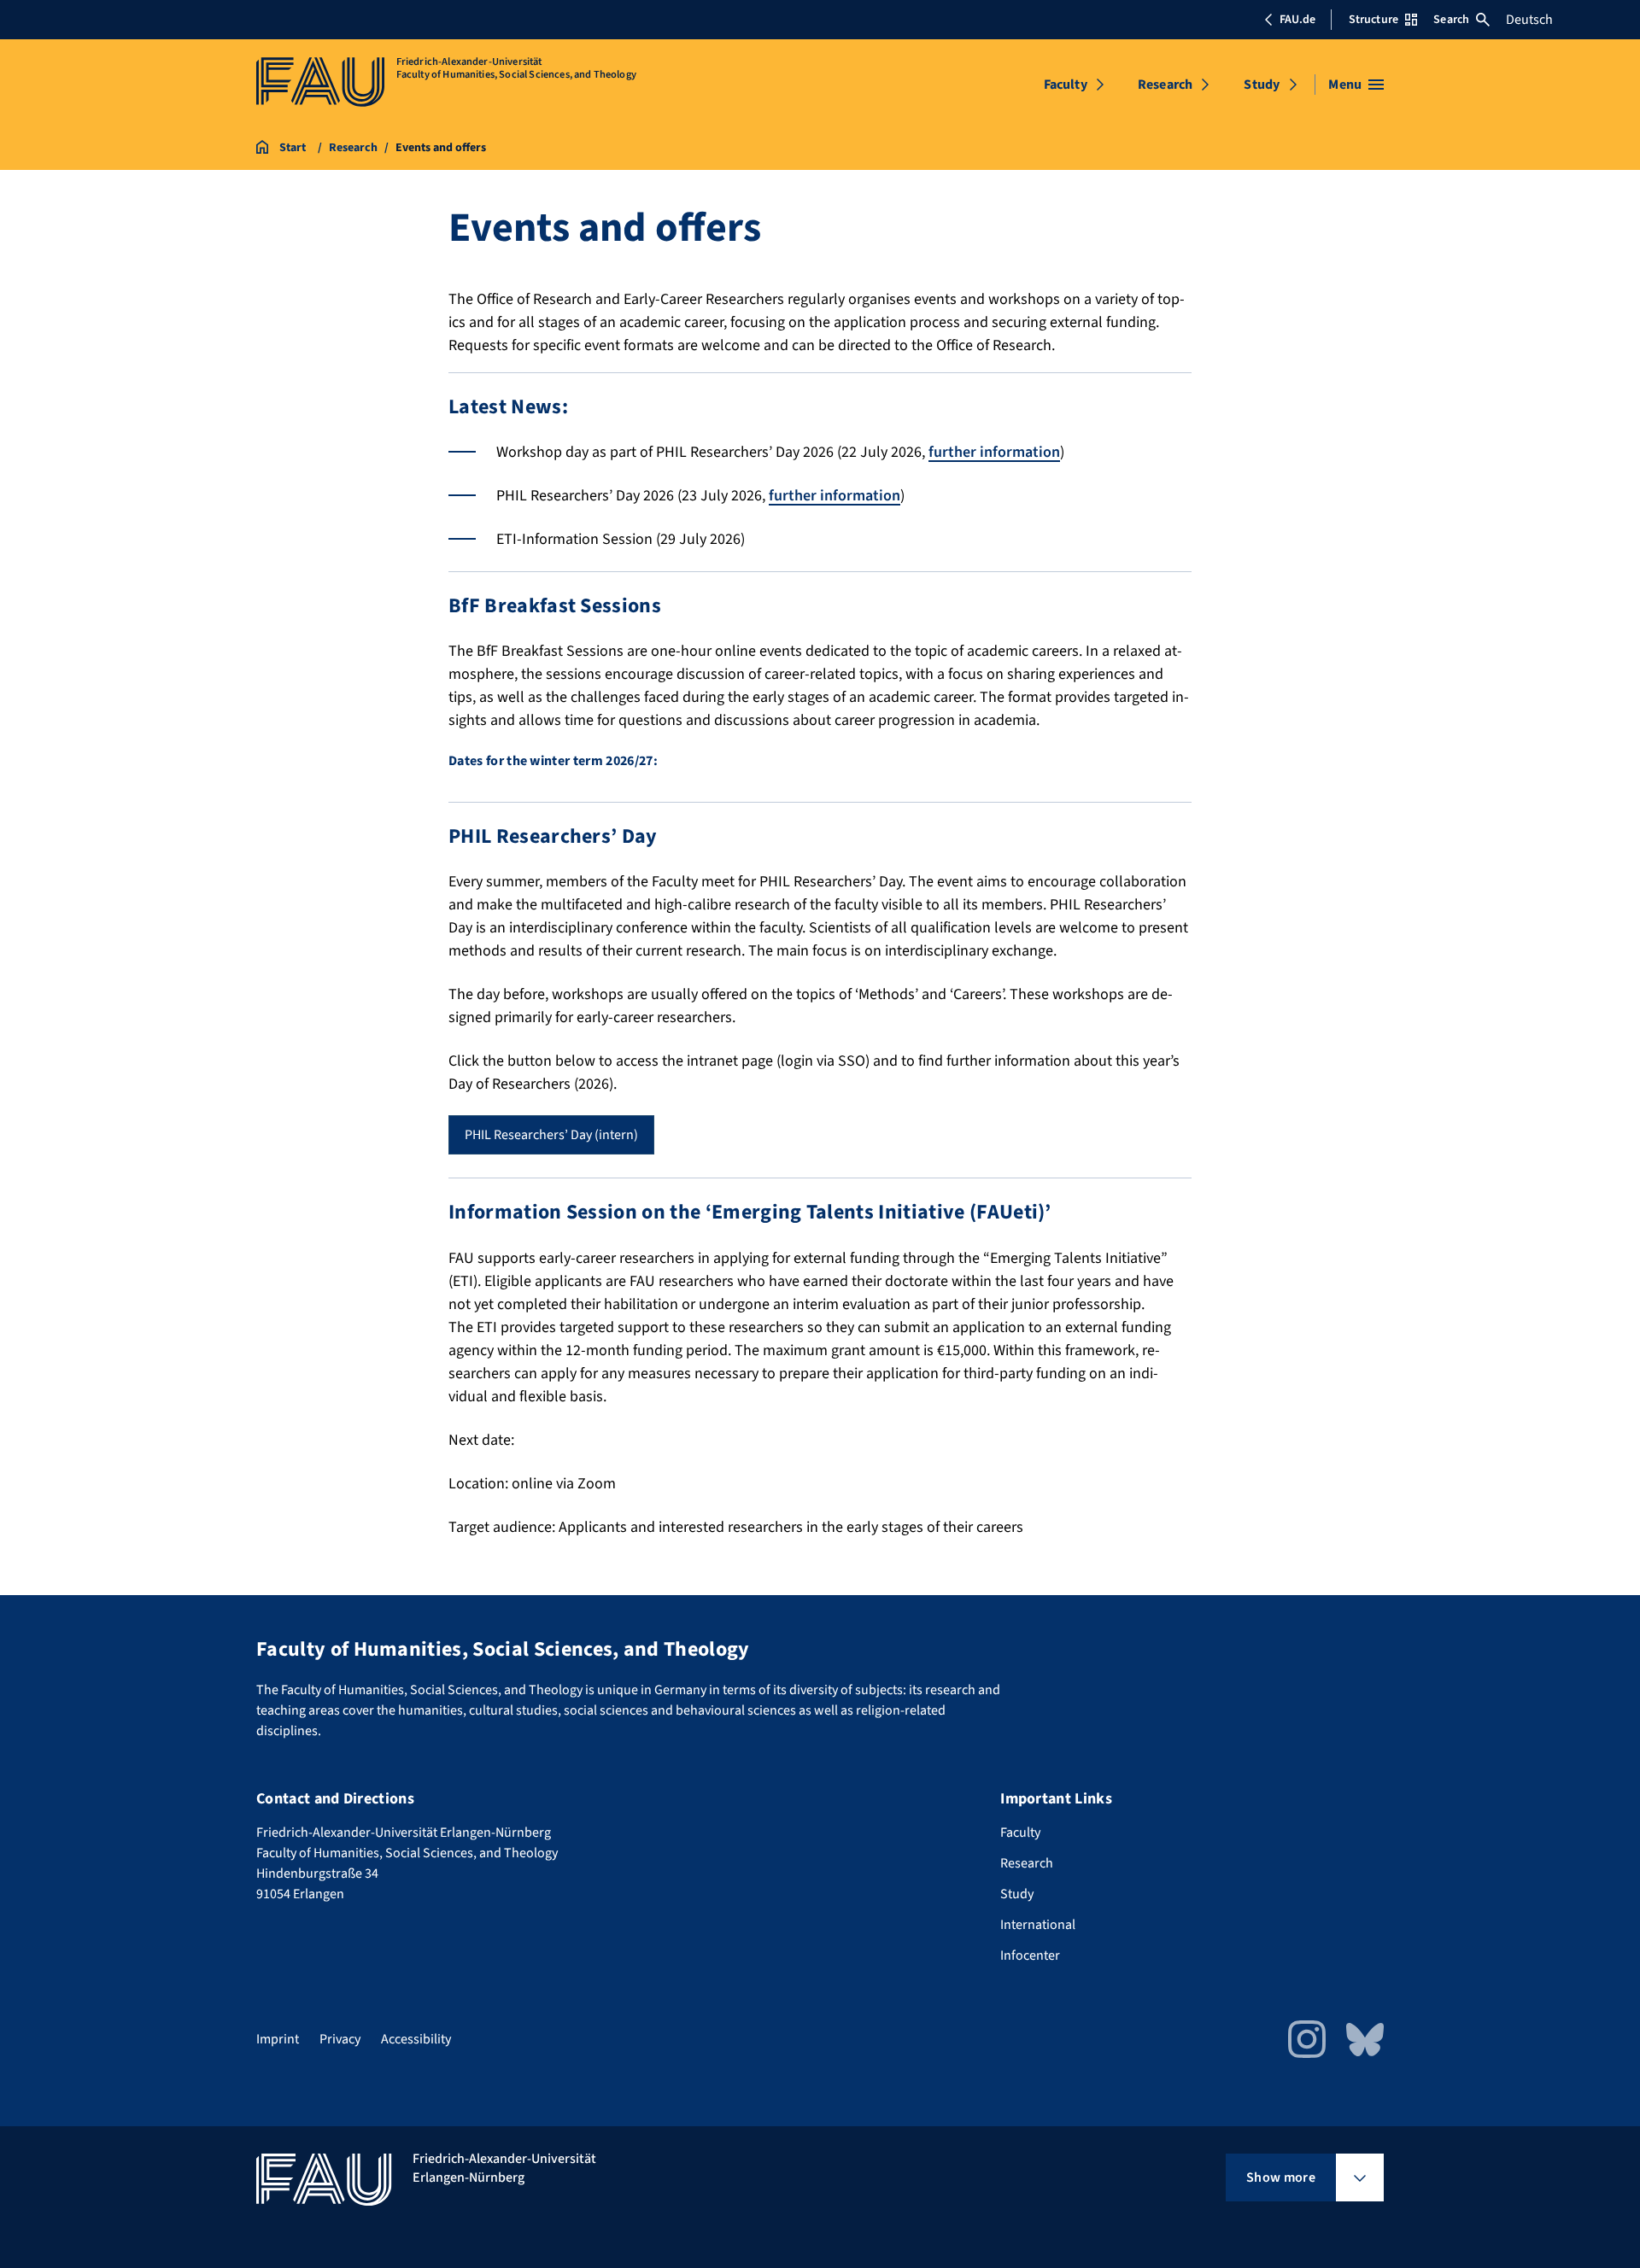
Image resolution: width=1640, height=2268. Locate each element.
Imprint (278, 2039)
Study (1262, 85)
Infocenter (1030, 1955)
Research (1165, 85)
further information (994, 452)
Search (1451, 20)
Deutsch (1529, 20)
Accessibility (416, 2039)
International (1038, 1925)
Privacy (340, 2039)
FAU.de (1297, 20)
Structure (1373, 20)
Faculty (1066, 85)
